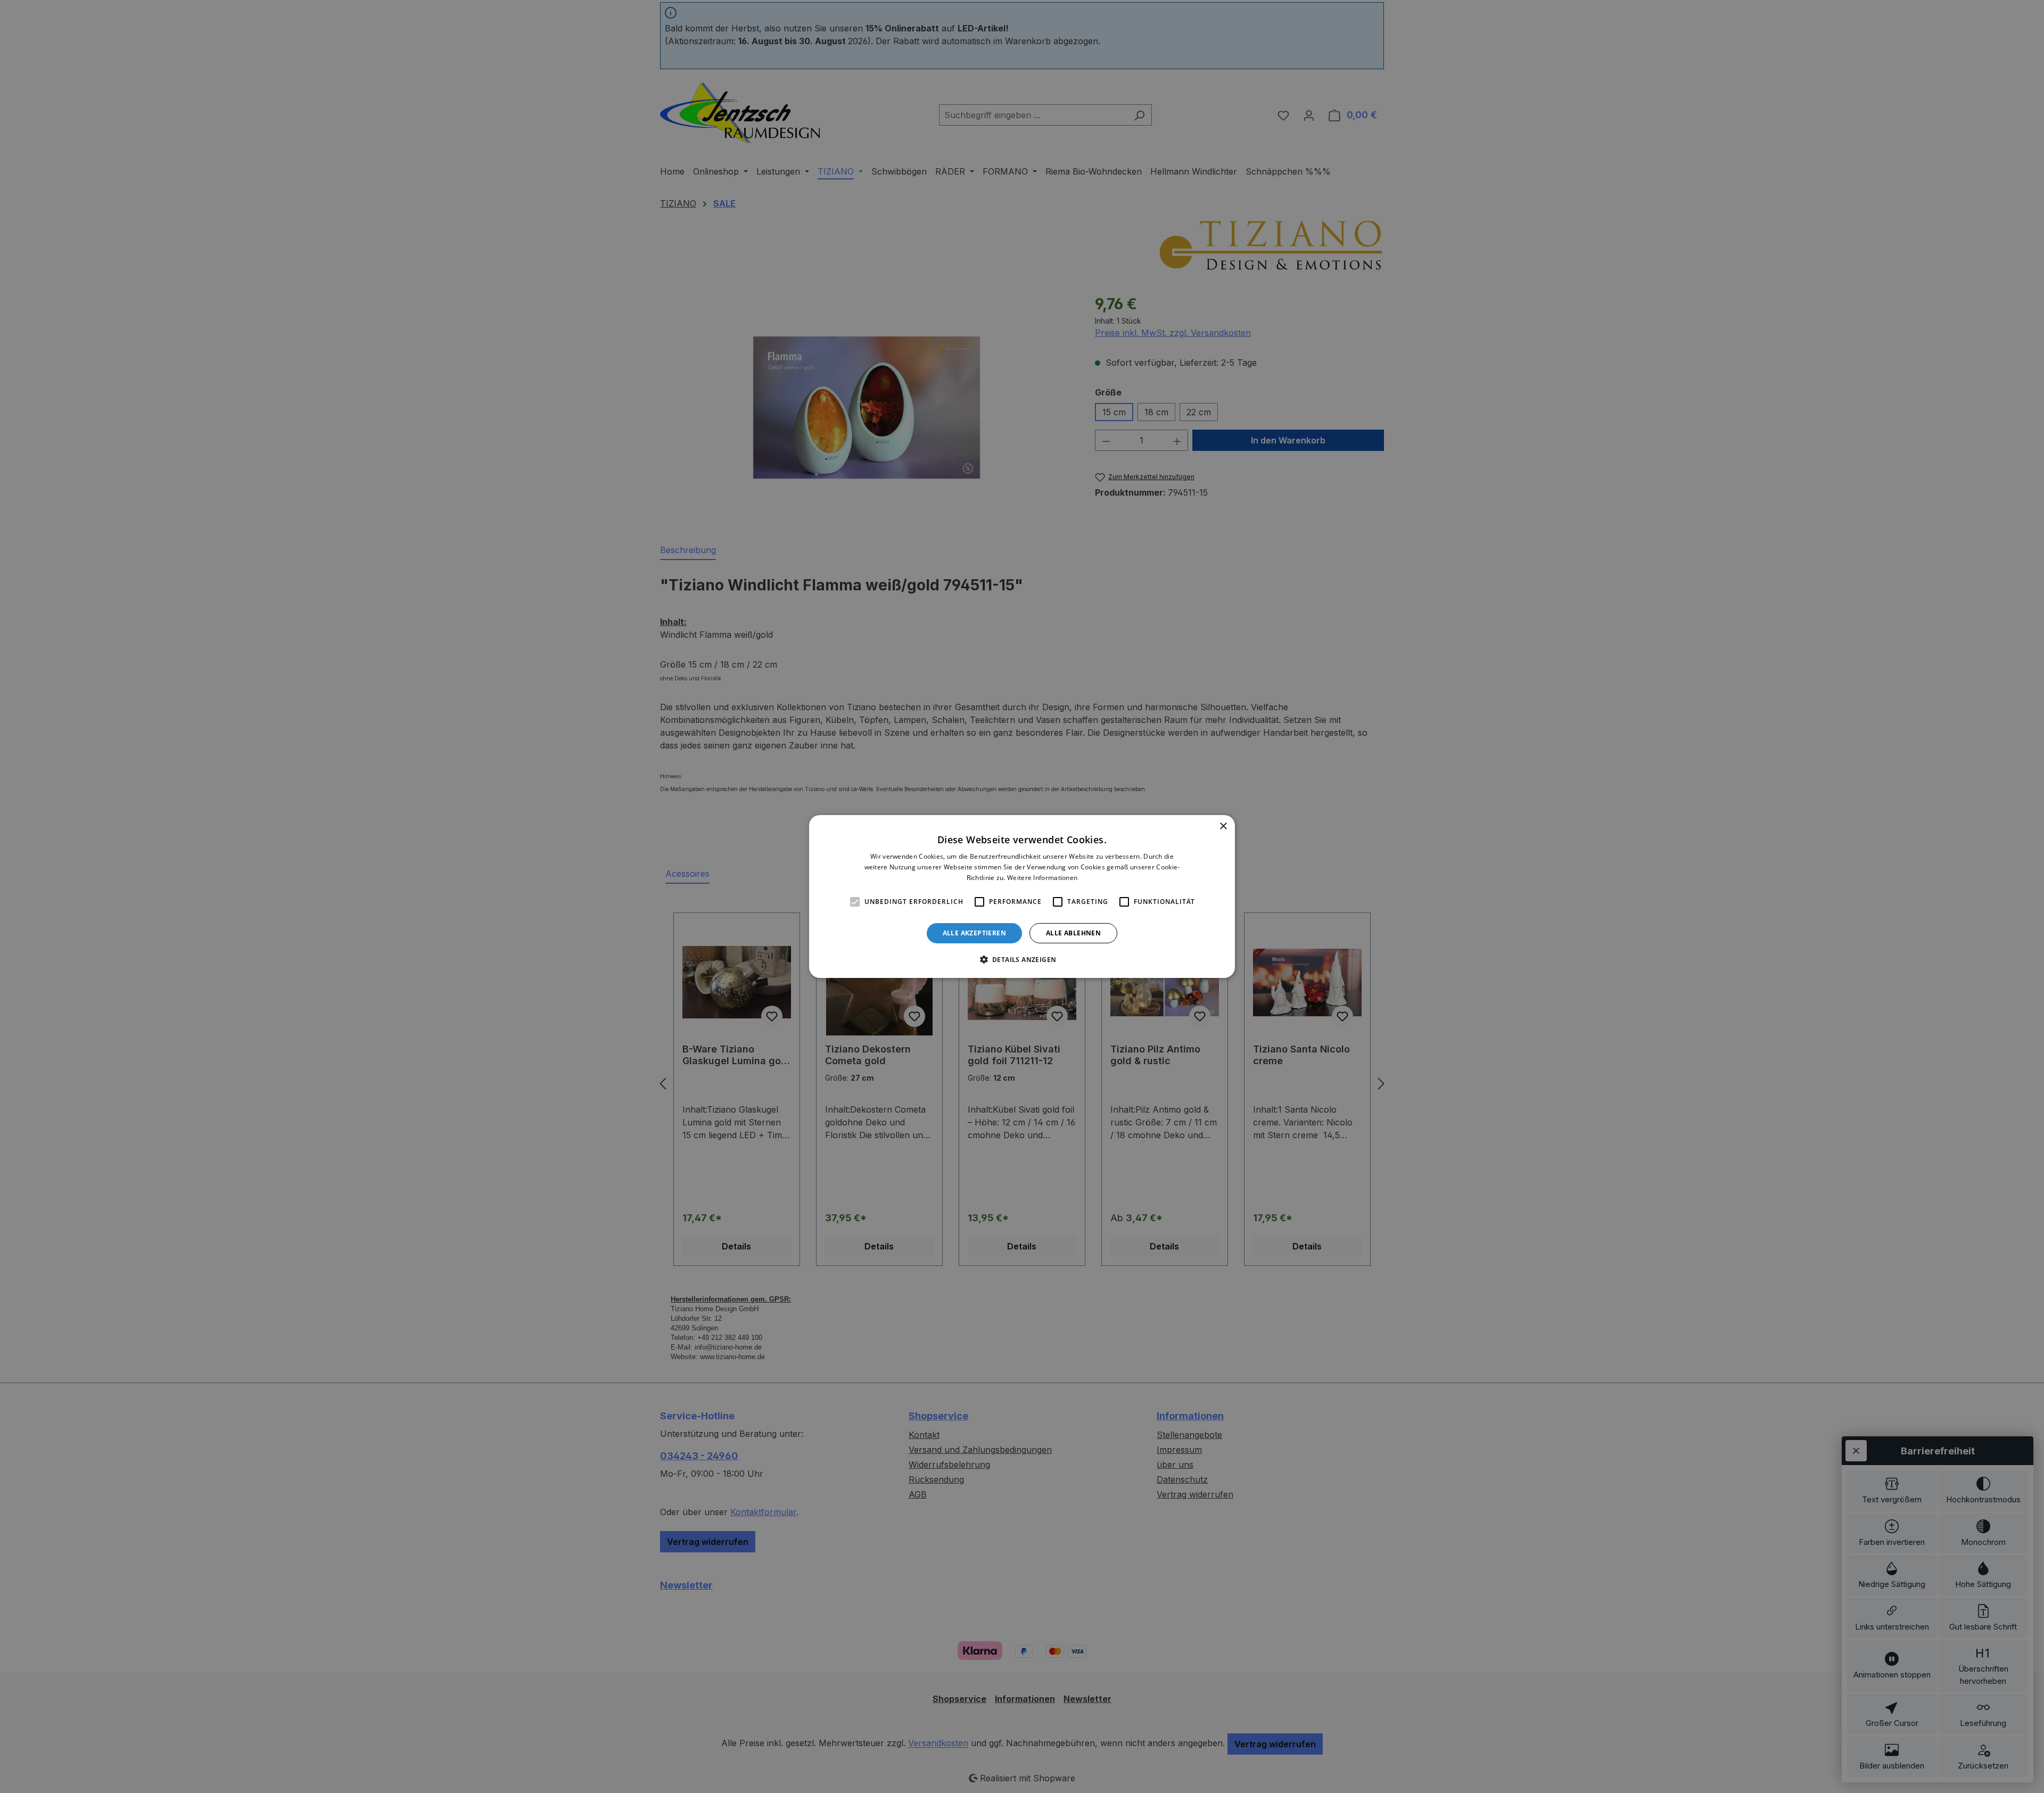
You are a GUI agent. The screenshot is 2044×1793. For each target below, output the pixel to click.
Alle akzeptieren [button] (974, 933)
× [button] (1223, 826)
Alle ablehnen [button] (1073, 933)
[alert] (1022, 896)
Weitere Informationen (1042, 878)
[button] (1022, 959)
